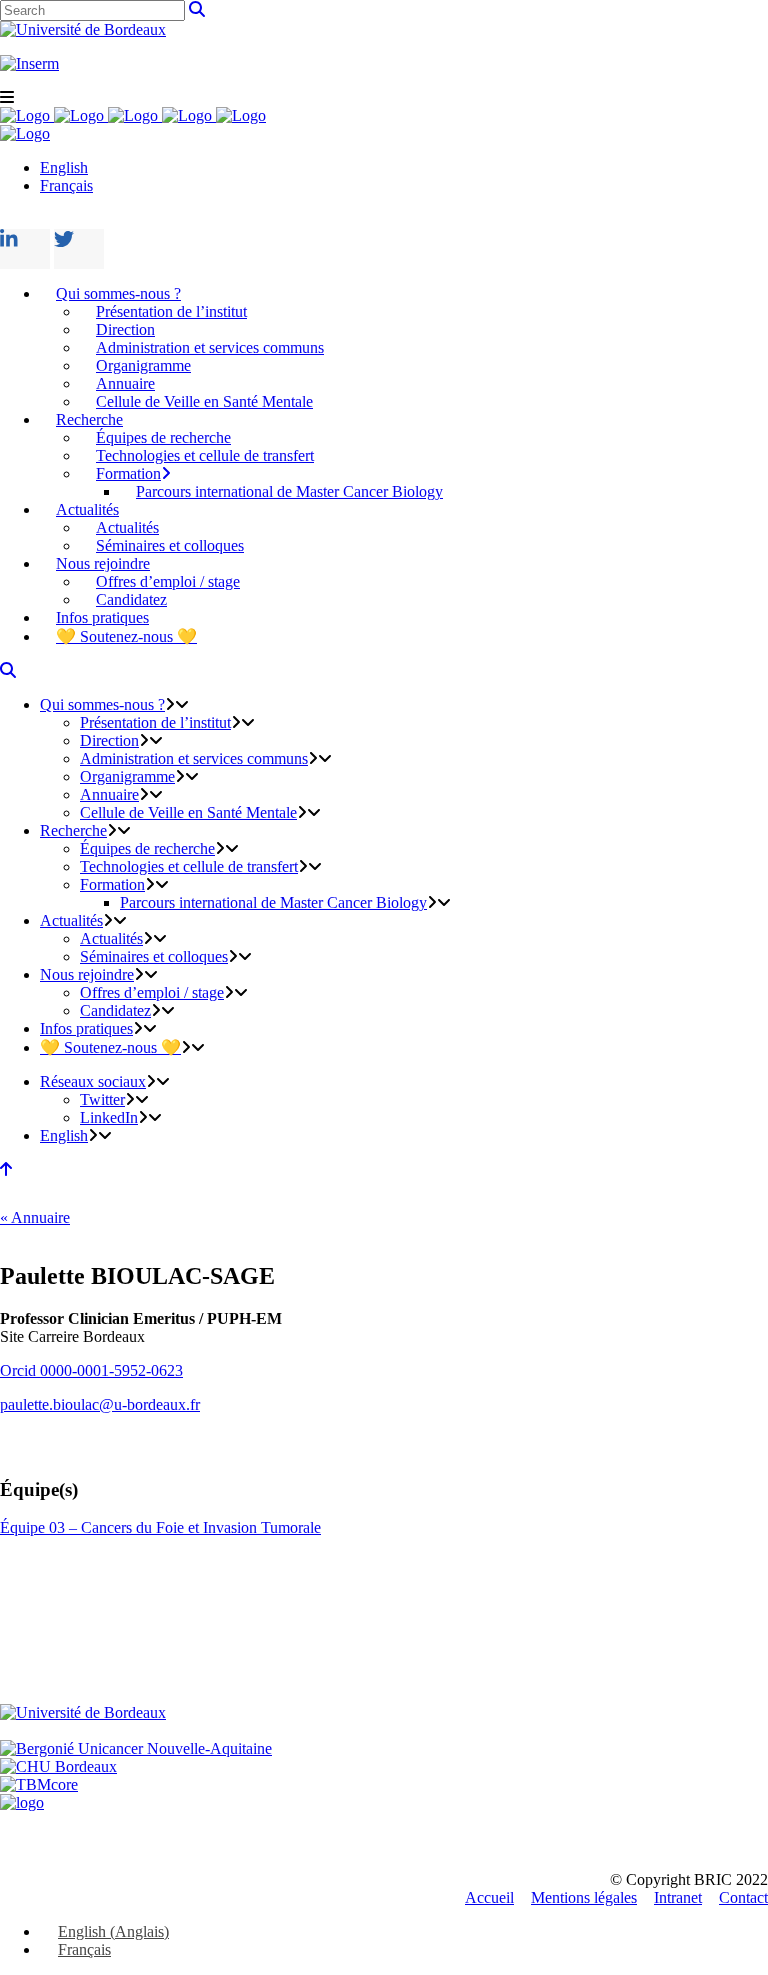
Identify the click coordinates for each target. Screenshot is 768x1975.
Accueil (489, 1897)
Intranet (678, 1897)
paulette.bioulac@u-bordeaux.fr (100, 1404)
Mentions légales (584, 1897)
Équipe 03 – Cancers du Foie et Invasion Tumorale (160, 1527)
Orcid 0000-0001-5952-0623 (91, 1370)
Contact (743, 1897)
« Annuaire (35, 1217)
